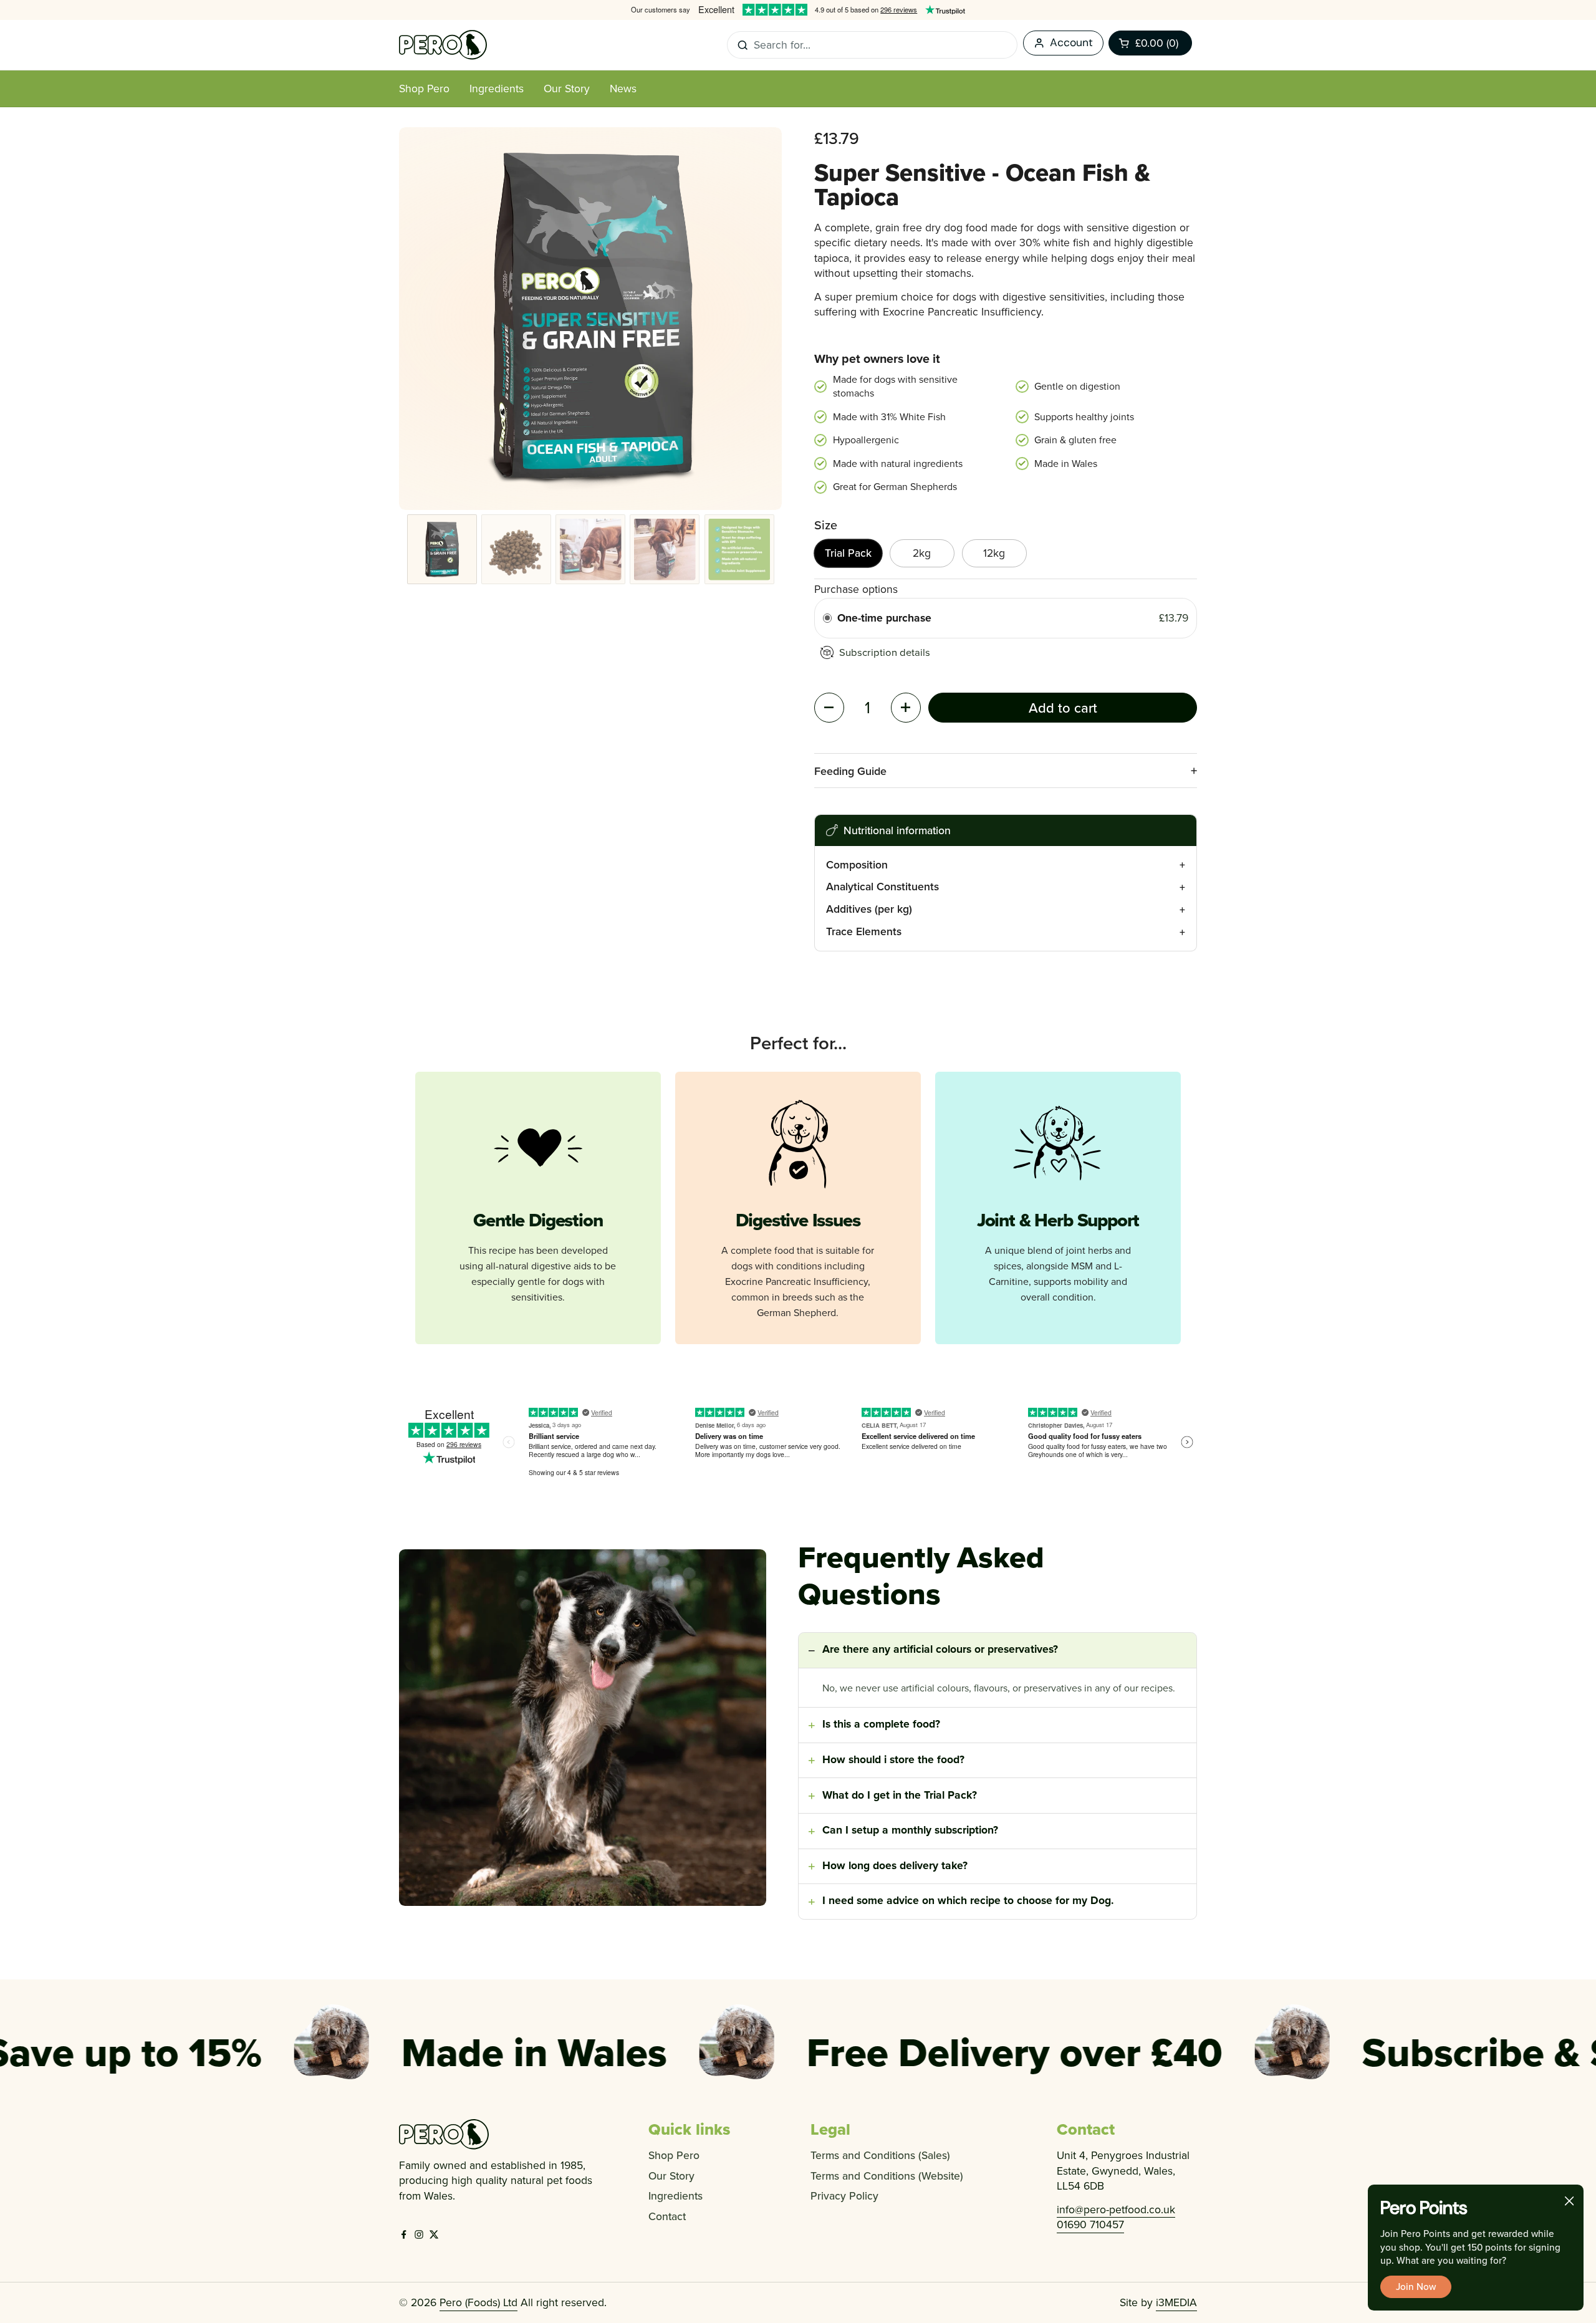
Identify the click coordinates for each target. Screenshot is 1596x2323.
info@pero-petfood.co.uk (1116, 2209)
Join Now (1416, 2286)
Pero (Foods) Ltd (478, 2302)
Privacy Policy (844, 2196)
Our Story (671, 2176)
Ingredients (675, 2196)
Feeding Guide (850, 771)
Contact (667, 2216)
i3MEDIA (1176, 2302)
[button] (1150, 43)
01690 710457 (1090, 2224)
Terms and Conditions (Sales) (880, 2155)
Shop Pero (674, 2155)
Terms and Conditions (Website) (887, 2176)
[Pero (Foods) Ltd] (443, 45)
